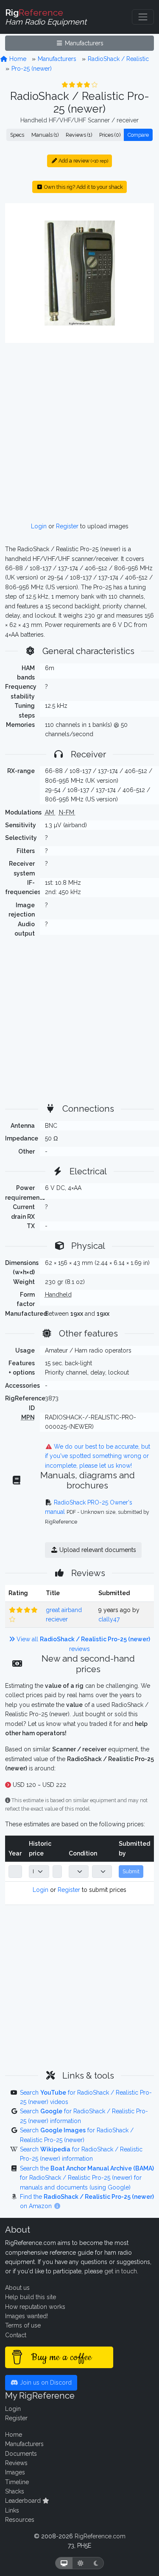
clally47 (109, 1619)
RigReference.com (100, 2536)
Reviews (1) (79, 135)
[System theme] (64, 2563)
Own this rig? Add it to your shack (83, 187)
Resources (20, 2520)
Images (15, 2472)
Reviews (16, 2463)
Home (17, 59)
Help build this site (31, 2297)
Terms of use (23, 2325)
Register (67, 526)
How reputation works (35, 2307)
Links (12, 2510)
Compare (138, 135)
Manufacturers (83, 43)
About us (17, 2288)
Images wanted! (26, 2316)
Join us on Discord (45, 2383)
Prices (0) (110, 135)
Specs (17, 135)
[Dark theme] (96, 2563)
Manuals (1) (45, 135)
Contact (16, 2335)
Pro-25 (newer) (32, 69)
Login (39, 526)
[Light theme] (81, 2563)
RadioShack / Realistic (118, 59)
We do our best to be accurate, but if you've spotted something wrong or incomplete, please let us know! (98, 1456)
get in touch (121, 2271)
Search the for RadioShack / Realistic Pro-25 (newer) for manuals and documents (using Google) (87, 2178)
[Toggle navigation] (143, 17)
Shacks (15, 2491)
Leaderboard (24, 2501)
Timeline (17, 2482)
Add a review (83, 161)
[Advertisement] (79, 432)
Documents (21, 2454)
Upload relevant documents (97, 1550)
